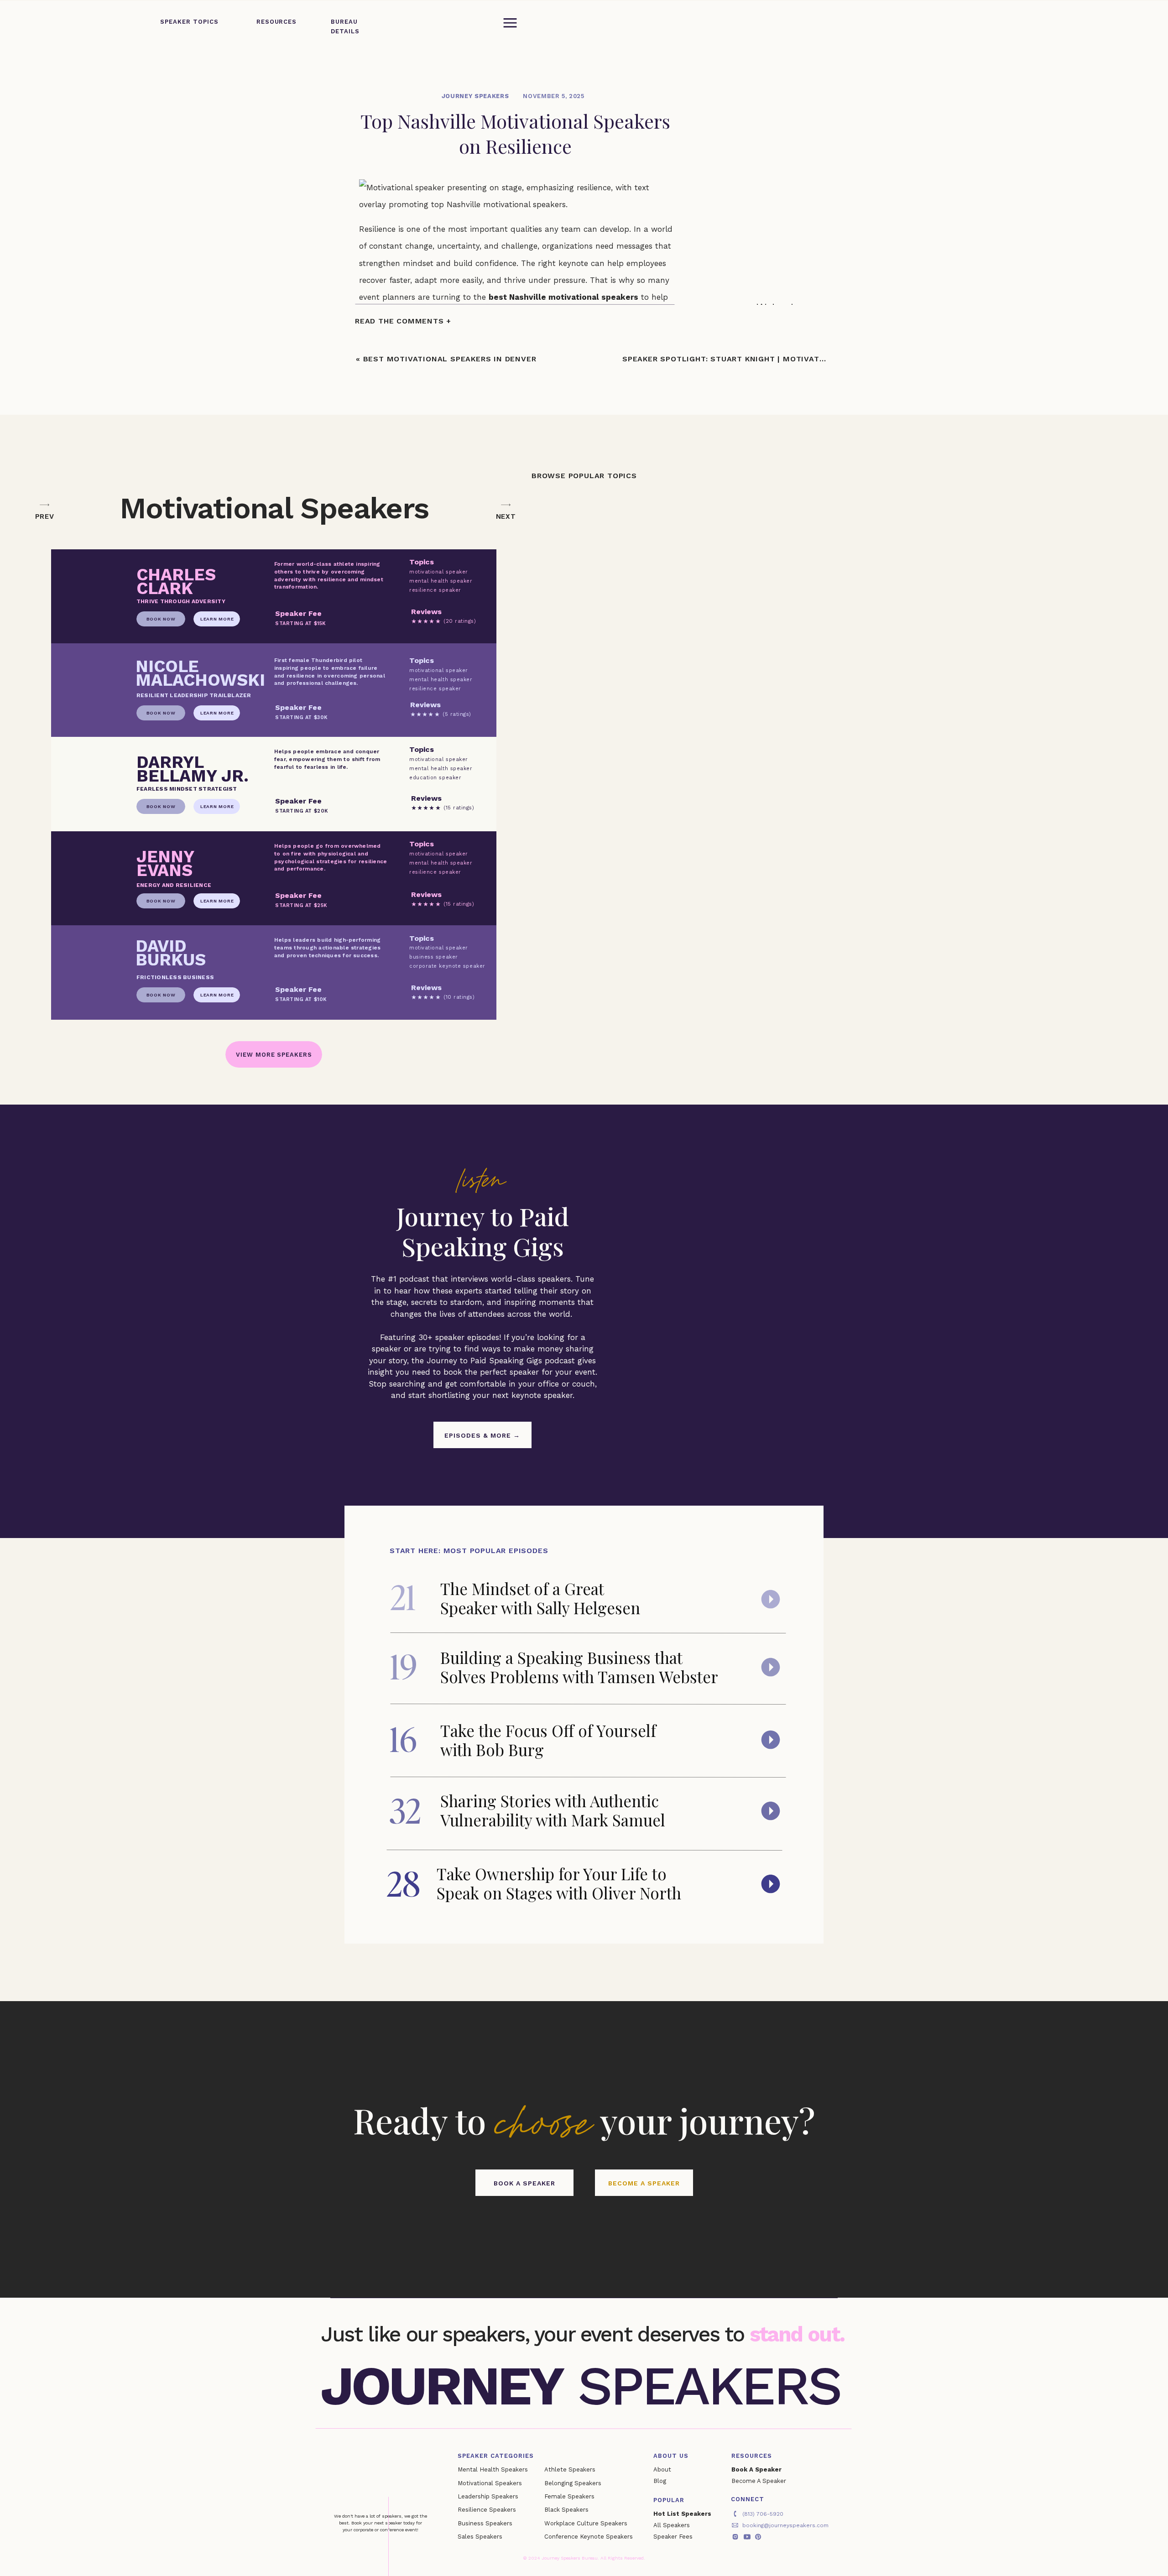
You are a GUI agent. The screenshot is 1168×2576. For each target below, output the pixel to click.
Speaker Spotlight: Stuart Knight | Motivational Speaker (752, 359)
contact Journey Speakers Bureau (610, 2090)
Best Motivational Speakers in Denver (450, 359)
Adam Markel (384, 1039)
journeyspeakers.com (414, 2173)
